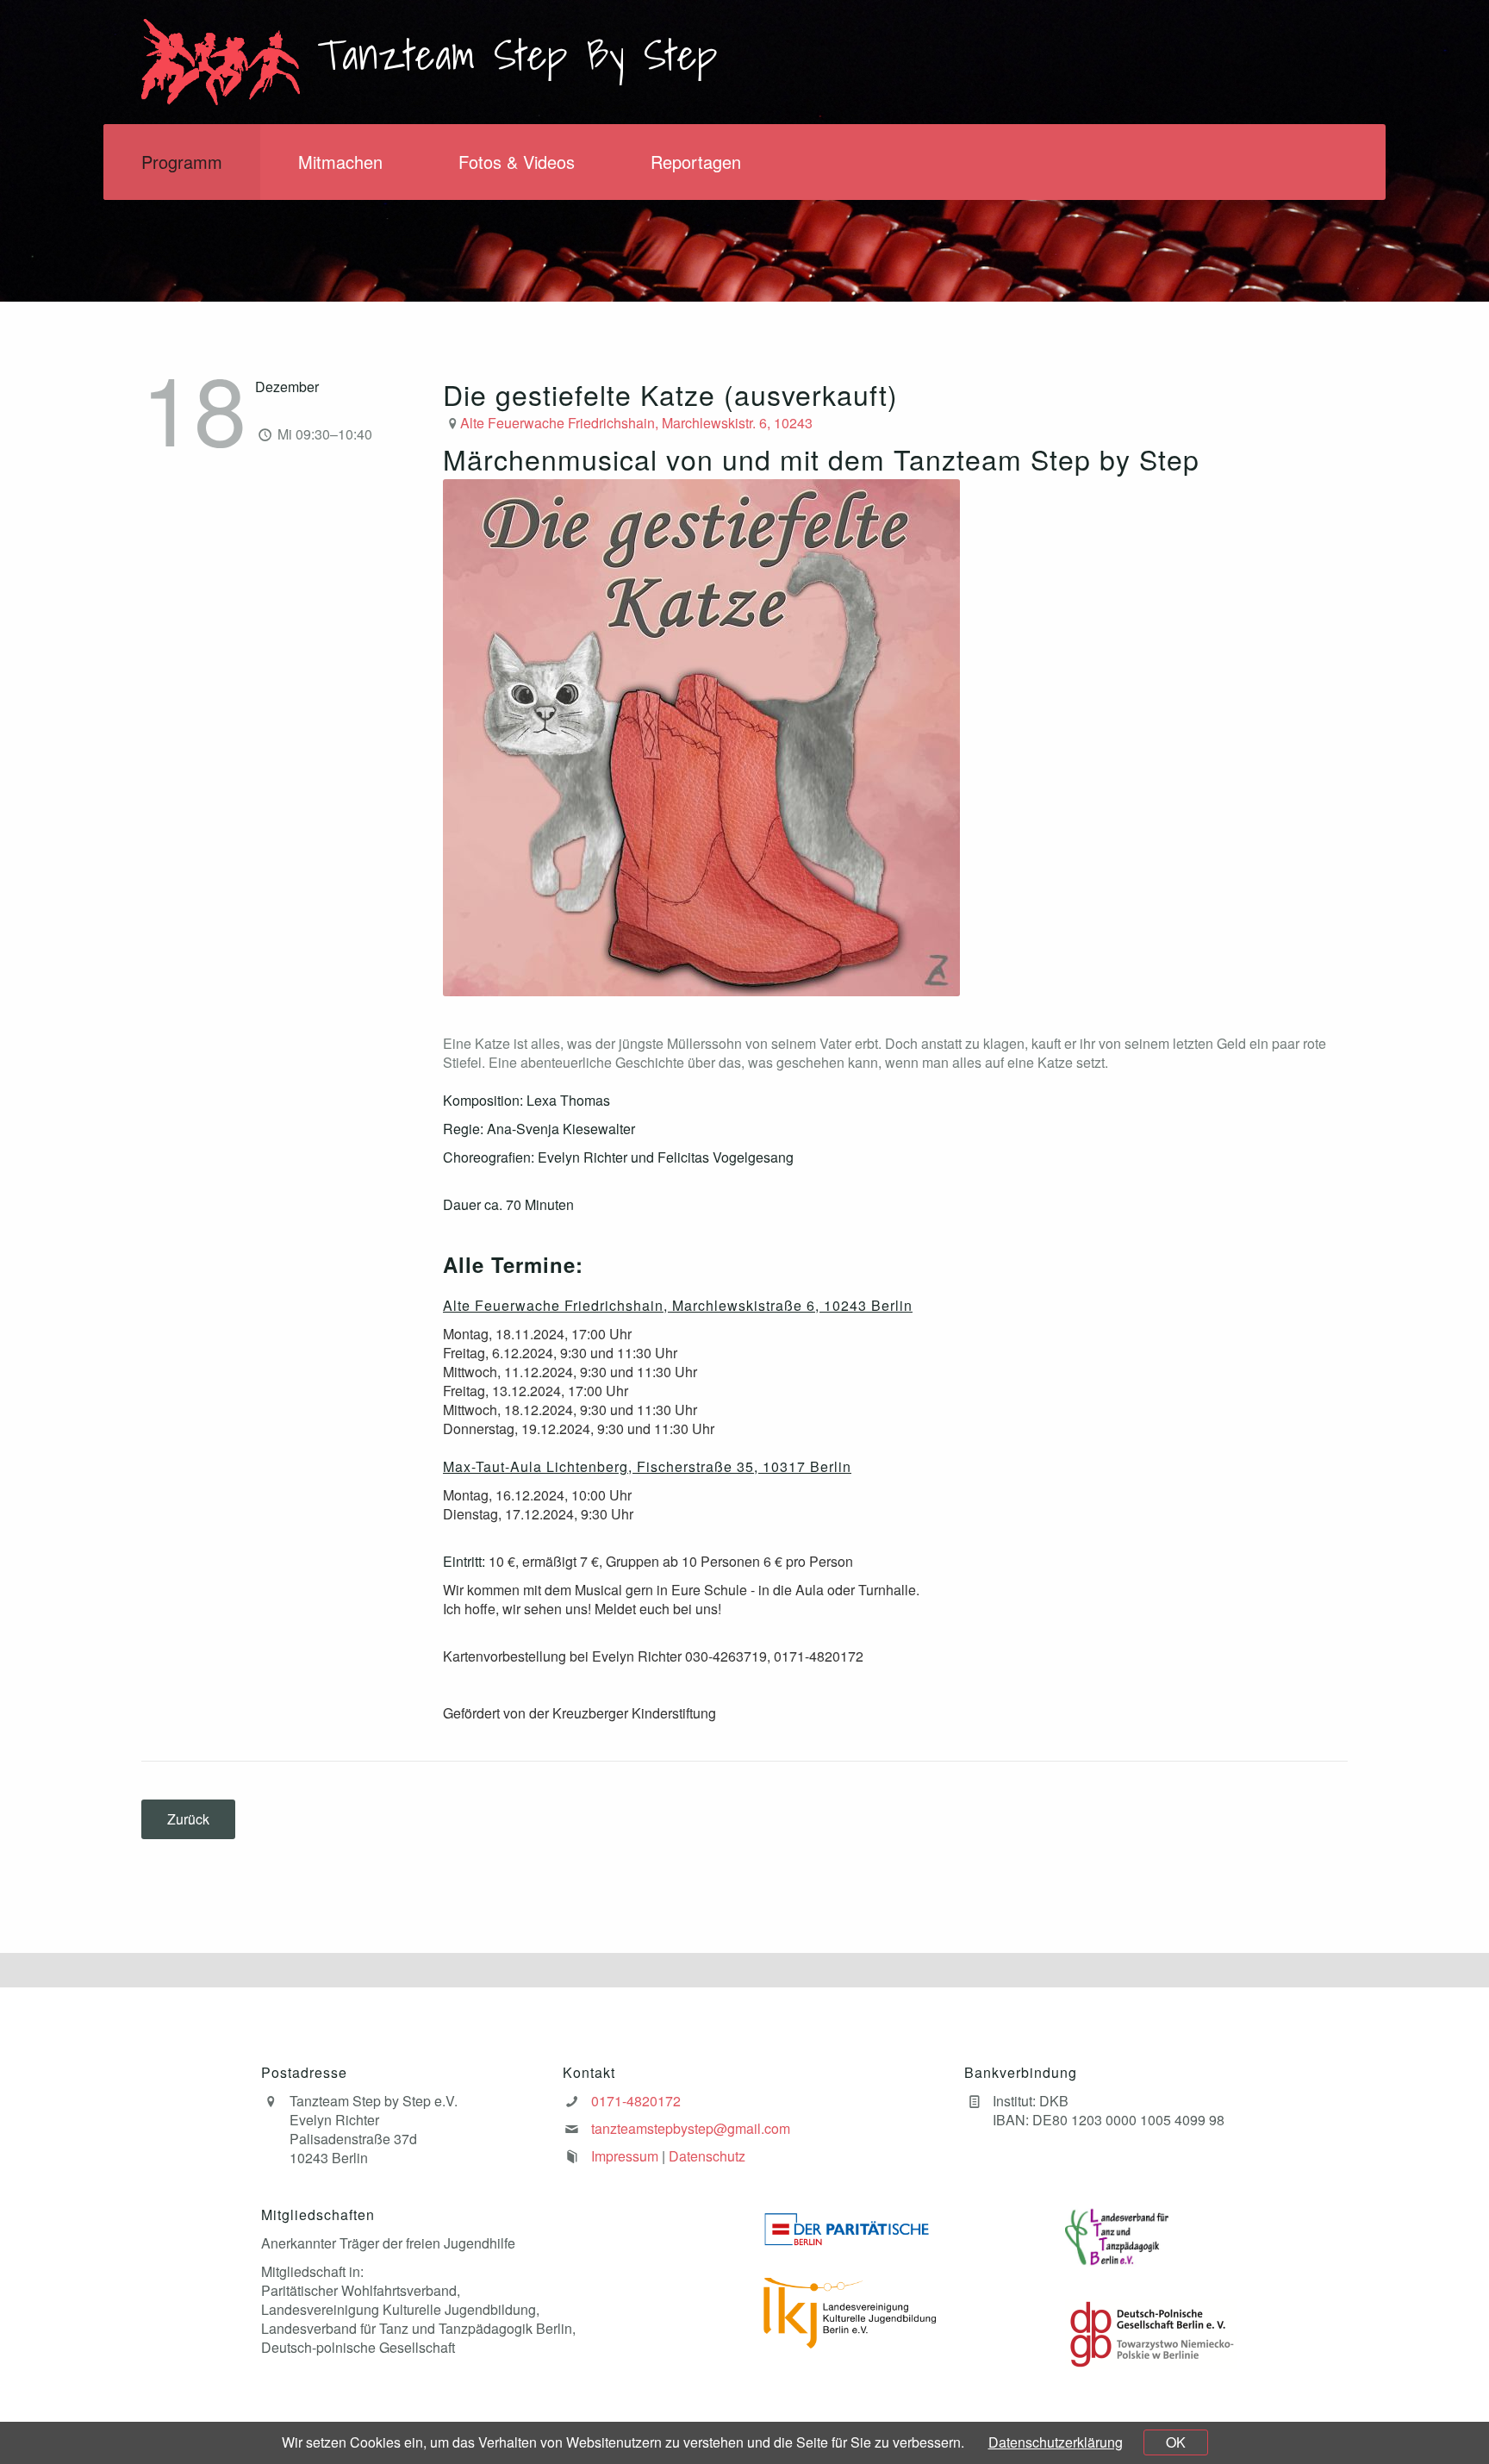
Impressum (625, 2156)
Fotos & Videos (517, 162)
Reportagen (696, 162)
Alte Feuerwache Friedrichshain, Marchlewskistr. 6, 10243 (636, 423)
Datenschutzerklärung (1056, 2442)
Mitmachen (340, 162)
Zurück (188, 1819)
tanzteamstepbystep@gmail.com (691, 2128)
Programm (182, 162)
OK (1176, 2442)
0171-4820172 (636, 2101)
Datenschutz (707, 2156)
